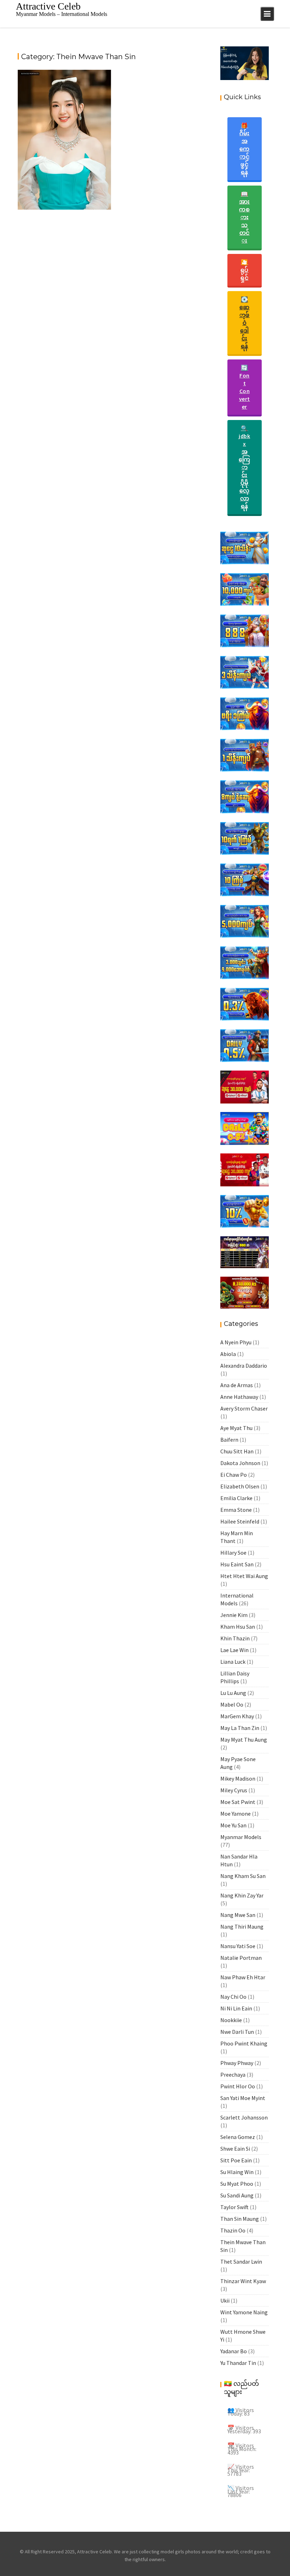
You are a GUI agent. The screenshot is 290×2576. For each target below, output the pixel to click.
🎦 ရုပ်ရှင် (245, 270)
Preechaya (233, 2075)
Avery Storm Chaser (244, 1408)
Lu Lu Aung (233, 1693)
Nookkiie (231, 2020)
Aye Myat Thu (236, 1428)
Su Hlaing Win (237, 2172)
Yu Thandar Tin (238, 2363)
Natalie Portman (241, 1958)
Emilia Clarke (236, 1498)
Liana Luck (233, 1662)
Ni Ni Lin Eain (236, 2008)
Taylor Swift (234, 2207)
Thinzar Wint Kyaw (243, 2281)
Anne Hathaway (239, 1397)
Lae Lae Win (234, 1650)
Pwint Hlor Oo (238, 2086)
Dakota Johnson (240, 1463)
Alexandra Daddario (244, 1366)
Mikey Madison (238, 1778)
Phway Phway (237, 2063)
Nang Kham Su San (243, 1876)
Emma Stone (236, 1510)
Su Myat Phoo (237, 2184)
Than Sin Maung (240, 2219)
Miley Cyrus (234, 1790)
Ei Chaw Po (234, 1475)
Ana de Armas (237, 1385)
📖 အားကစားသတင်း (245, 217)
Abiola (228, 1354)
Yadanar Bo (234, 2351)
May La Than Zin (240, 1728)
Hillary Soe (233, 1553)
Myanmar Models (241, 1837)
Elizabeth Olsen (240, 1486)
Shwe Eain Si (235, 2149)
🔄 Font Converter (245, 387)
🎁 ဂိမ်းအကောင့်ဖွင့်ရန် (245, 149)
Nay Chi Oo (233, 1997)
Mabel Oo (232, 1704)
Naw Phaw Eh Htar (243, 1977)
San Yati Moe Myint (243, 2098)
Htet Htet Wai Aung (244, 1576)
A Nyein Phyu (236, 1342)
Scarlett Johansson (244, 2117)
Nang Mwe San (238, 1915)
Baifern (229, 1440)
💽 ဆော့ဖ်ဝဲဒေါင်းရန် (245, 323)
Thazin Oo (233, 2230)
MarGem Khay (237, 1716)
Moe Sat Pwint (238, 1802)
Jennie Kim (234, 1615)
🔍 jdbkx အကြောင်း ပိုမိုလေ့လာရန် (245, 467)
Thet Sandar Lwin (241, 2262)
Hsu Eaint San (237, 1564)
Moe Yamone (236, 1814)
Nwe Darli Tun (237, 2032)
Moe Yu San (233, 1825)
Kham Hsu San (238, 1627)
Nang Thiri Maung (242, 1927)
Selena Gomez (238, 2137)
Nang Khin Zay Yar (242, 1895)
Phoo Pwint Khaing (244, 2043)
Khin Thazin (235, 1638)
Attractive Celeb (48, 6)
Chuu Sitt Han (237, 1451)
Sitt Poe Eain (236, 2160)
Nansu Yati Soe (238, 1946)
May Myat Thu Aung (244, 1740)
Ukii (225, 2300)
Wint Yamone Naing (244, 2312)
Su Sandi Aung (237, 2195)
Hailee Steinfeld (240, 1521)
